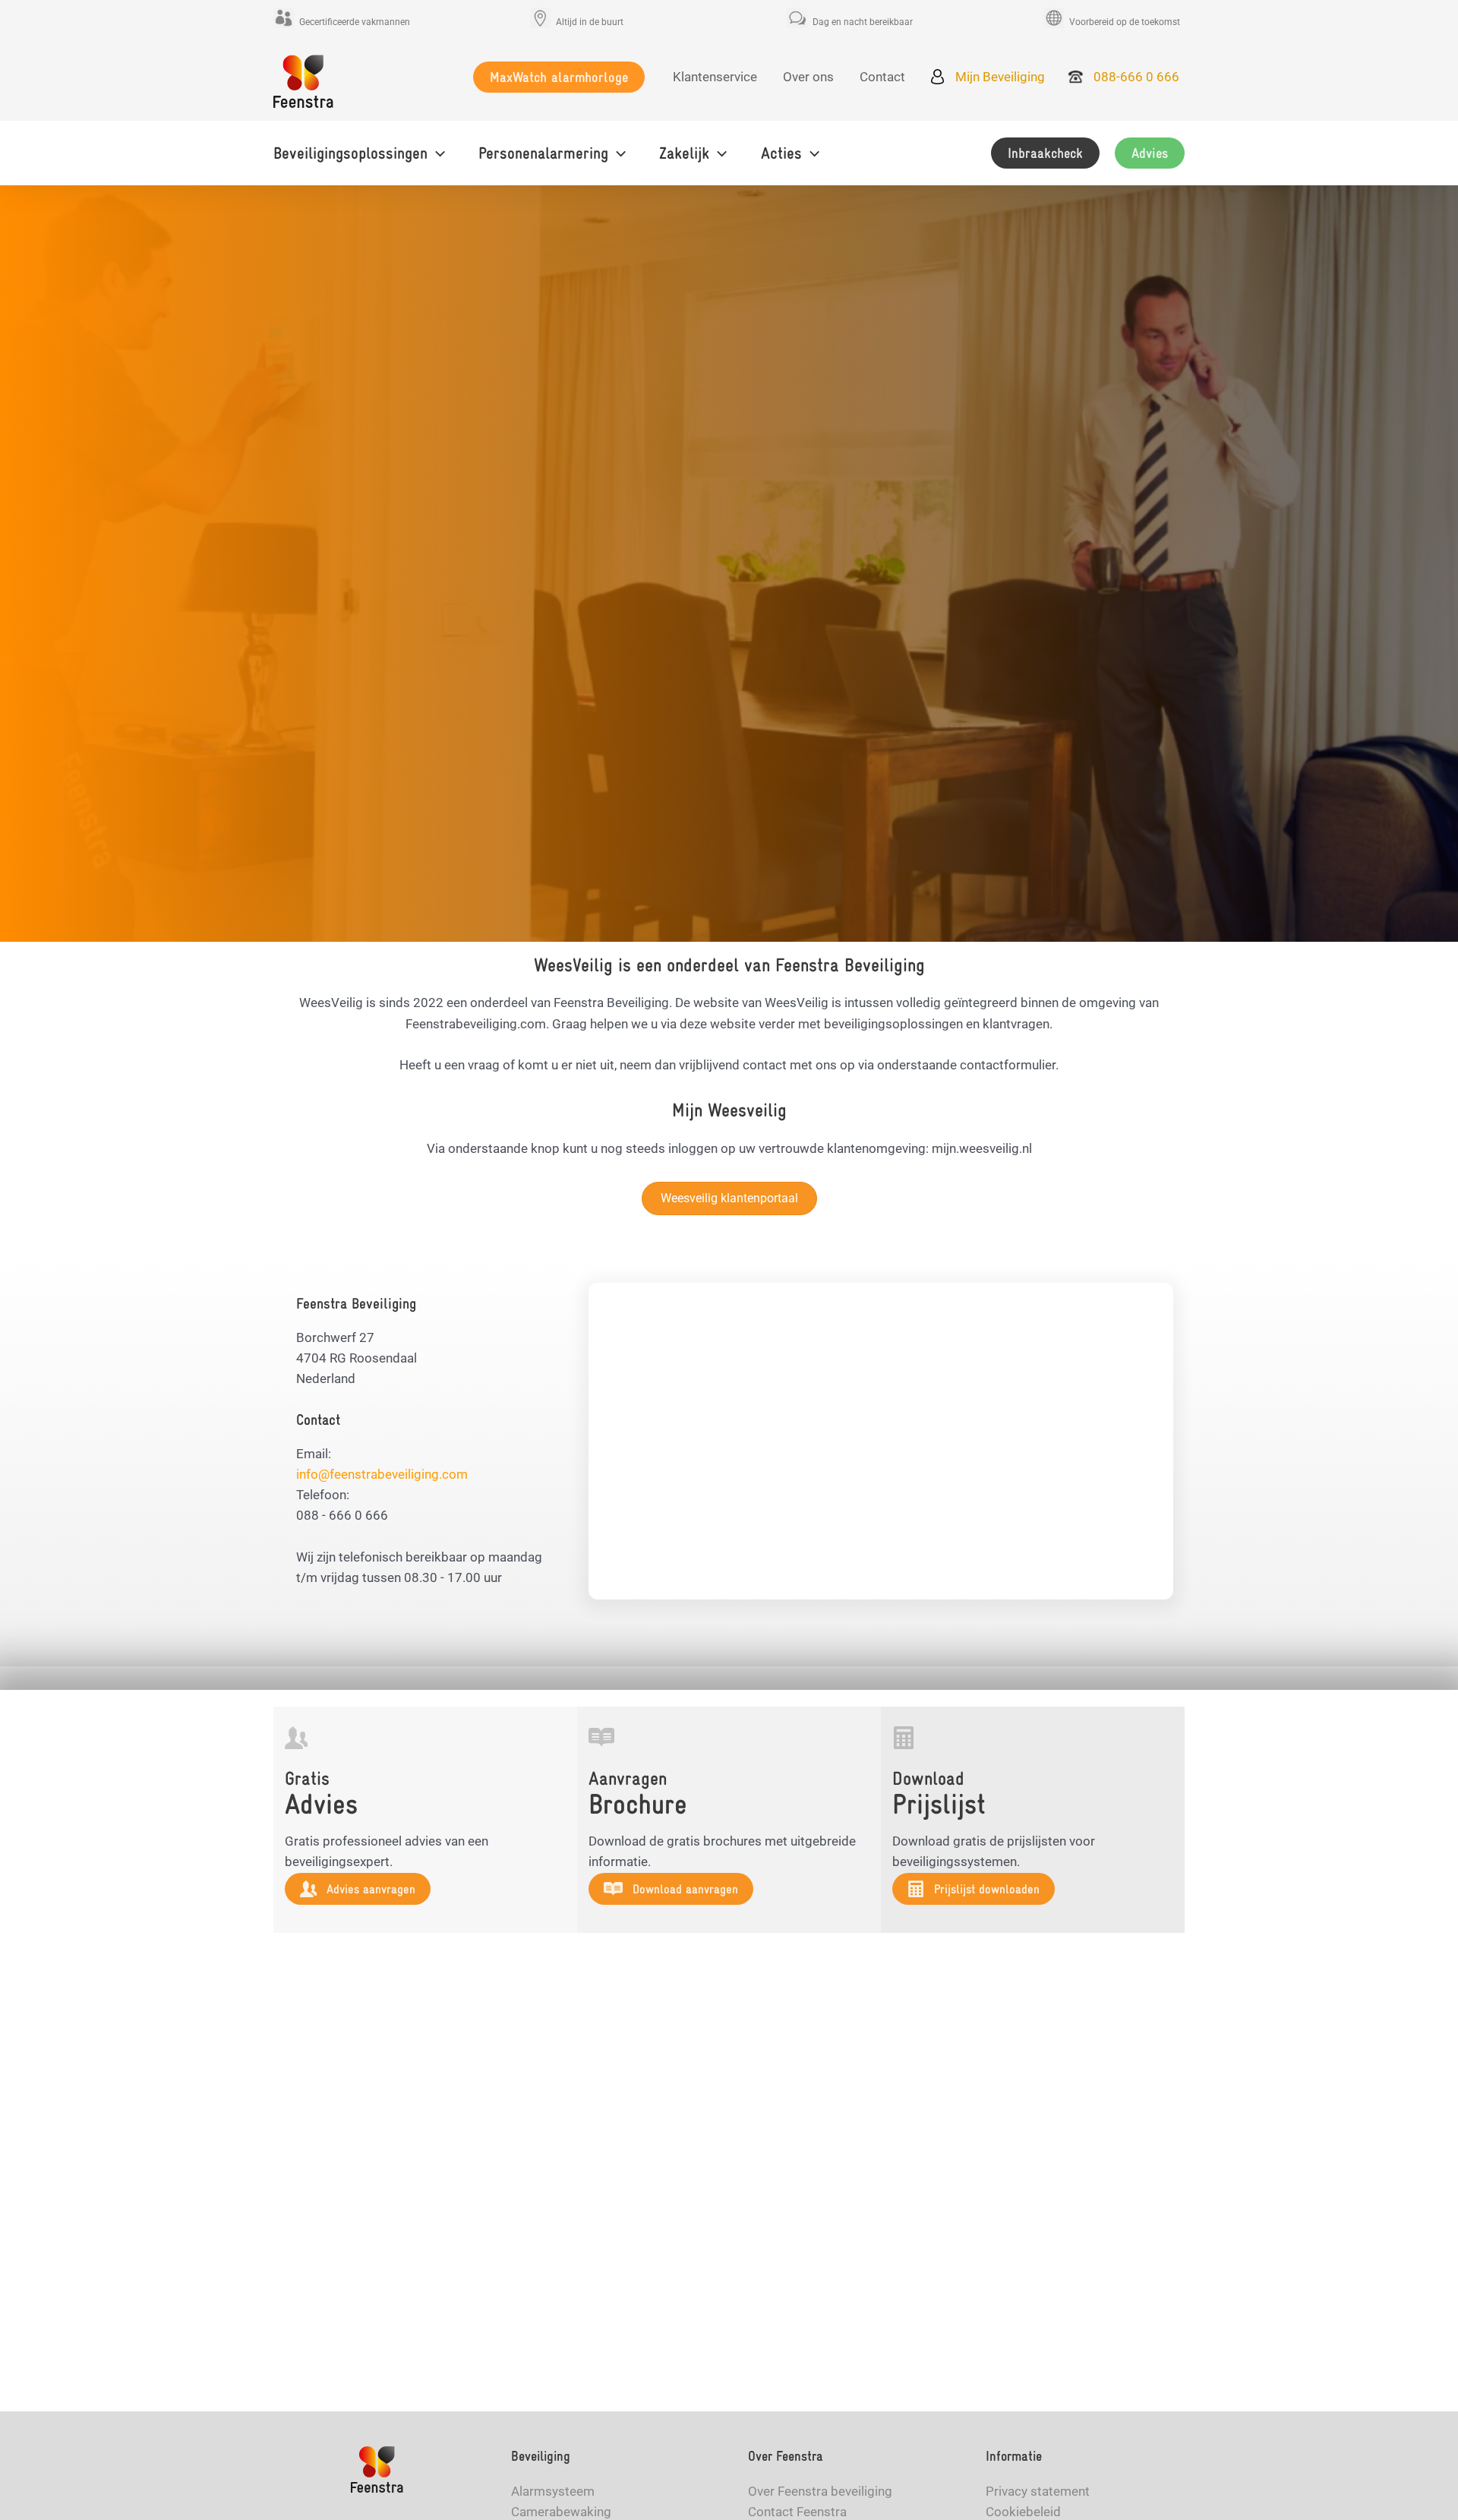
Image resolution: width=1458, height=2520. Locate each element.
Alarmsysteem (553, 2491)
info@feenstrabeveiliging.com (382, 1474)
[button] (559, 77)
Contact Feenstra (797, 2512)
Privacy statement (1038, 2491)
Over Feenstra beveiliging (820, 2491)
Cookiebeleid (1023, 2512)
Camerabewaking (561, 2512)
